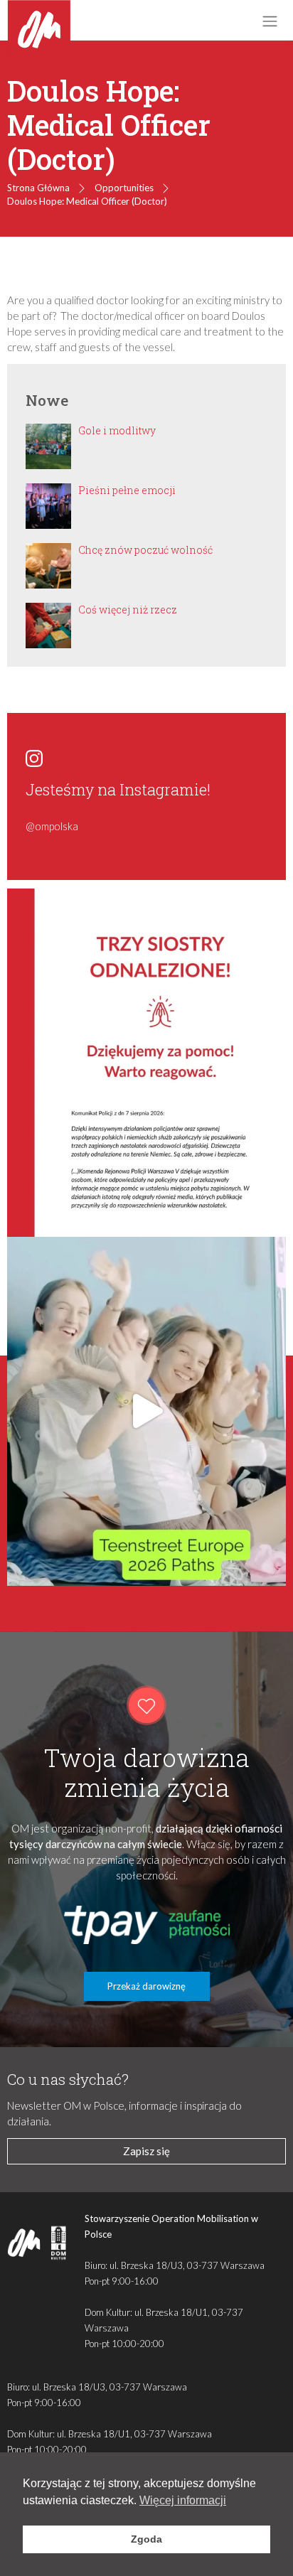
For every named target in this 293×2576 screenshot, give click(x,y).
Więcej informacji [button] (183, 2500)
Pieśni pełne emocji (127, 490)
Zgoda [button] (146, 2539)
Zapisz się (146, 2151)
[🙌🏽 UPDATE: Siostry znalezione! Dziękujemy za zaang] (147, 1063)
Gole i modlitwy (117, 430)
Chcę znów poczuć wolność (145, 550)
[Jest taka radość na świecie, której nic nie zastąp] (147, 1411)
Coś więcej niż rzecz (128, 610)
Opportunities (124, 188)
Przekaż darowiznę (146, 1986)
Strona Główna (38, 188)
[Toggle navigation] (270, 21)
